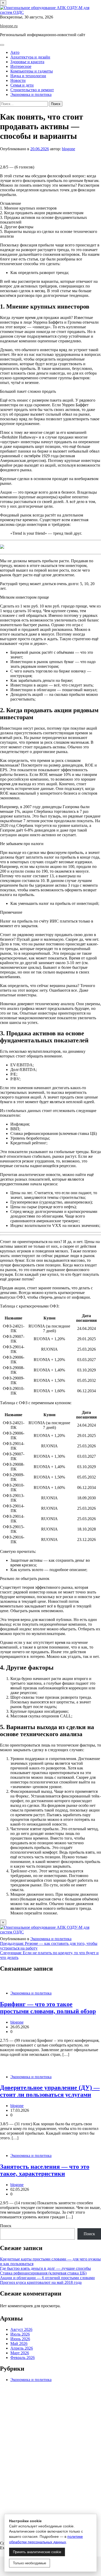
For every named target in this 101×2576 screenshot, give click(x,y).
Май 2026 (19, 2343)
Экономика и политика (31, 94)
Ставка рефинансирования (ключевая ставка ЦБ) (43, 2273)
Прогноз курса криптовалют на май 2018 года (41, 2282)
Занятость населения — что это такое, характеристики (45, 2170)
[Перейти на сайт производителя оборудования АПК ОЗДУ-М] (51, 12)
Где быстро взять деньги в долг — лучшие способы (45, 2268)
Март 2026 (20, 2353)
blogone (68, 149)
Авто (15, 52)
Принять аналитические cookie (37, 2552)
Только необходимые (30, 2563)
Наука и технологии (28, 76)
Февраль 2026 (23, 2358)
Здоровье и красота (27, 62)
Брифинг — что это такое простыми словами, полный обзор (48, 2008)
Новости (18, 80)
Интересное (21, 66)
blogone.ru (9, 26)
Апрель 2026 (22, 2348)
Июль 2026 (20, 2334)
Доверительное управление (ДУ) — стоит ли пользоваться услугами (50, 2091)
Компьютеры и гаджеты (32, 71)
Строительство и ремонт (32, 90)
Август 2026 (21, 2329)
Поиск (6, 2226)
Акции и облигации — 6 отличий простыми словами (47, 2278)
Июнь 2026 (20, 2339)
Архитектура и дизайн (30, 57)
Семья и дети (22, 85)
